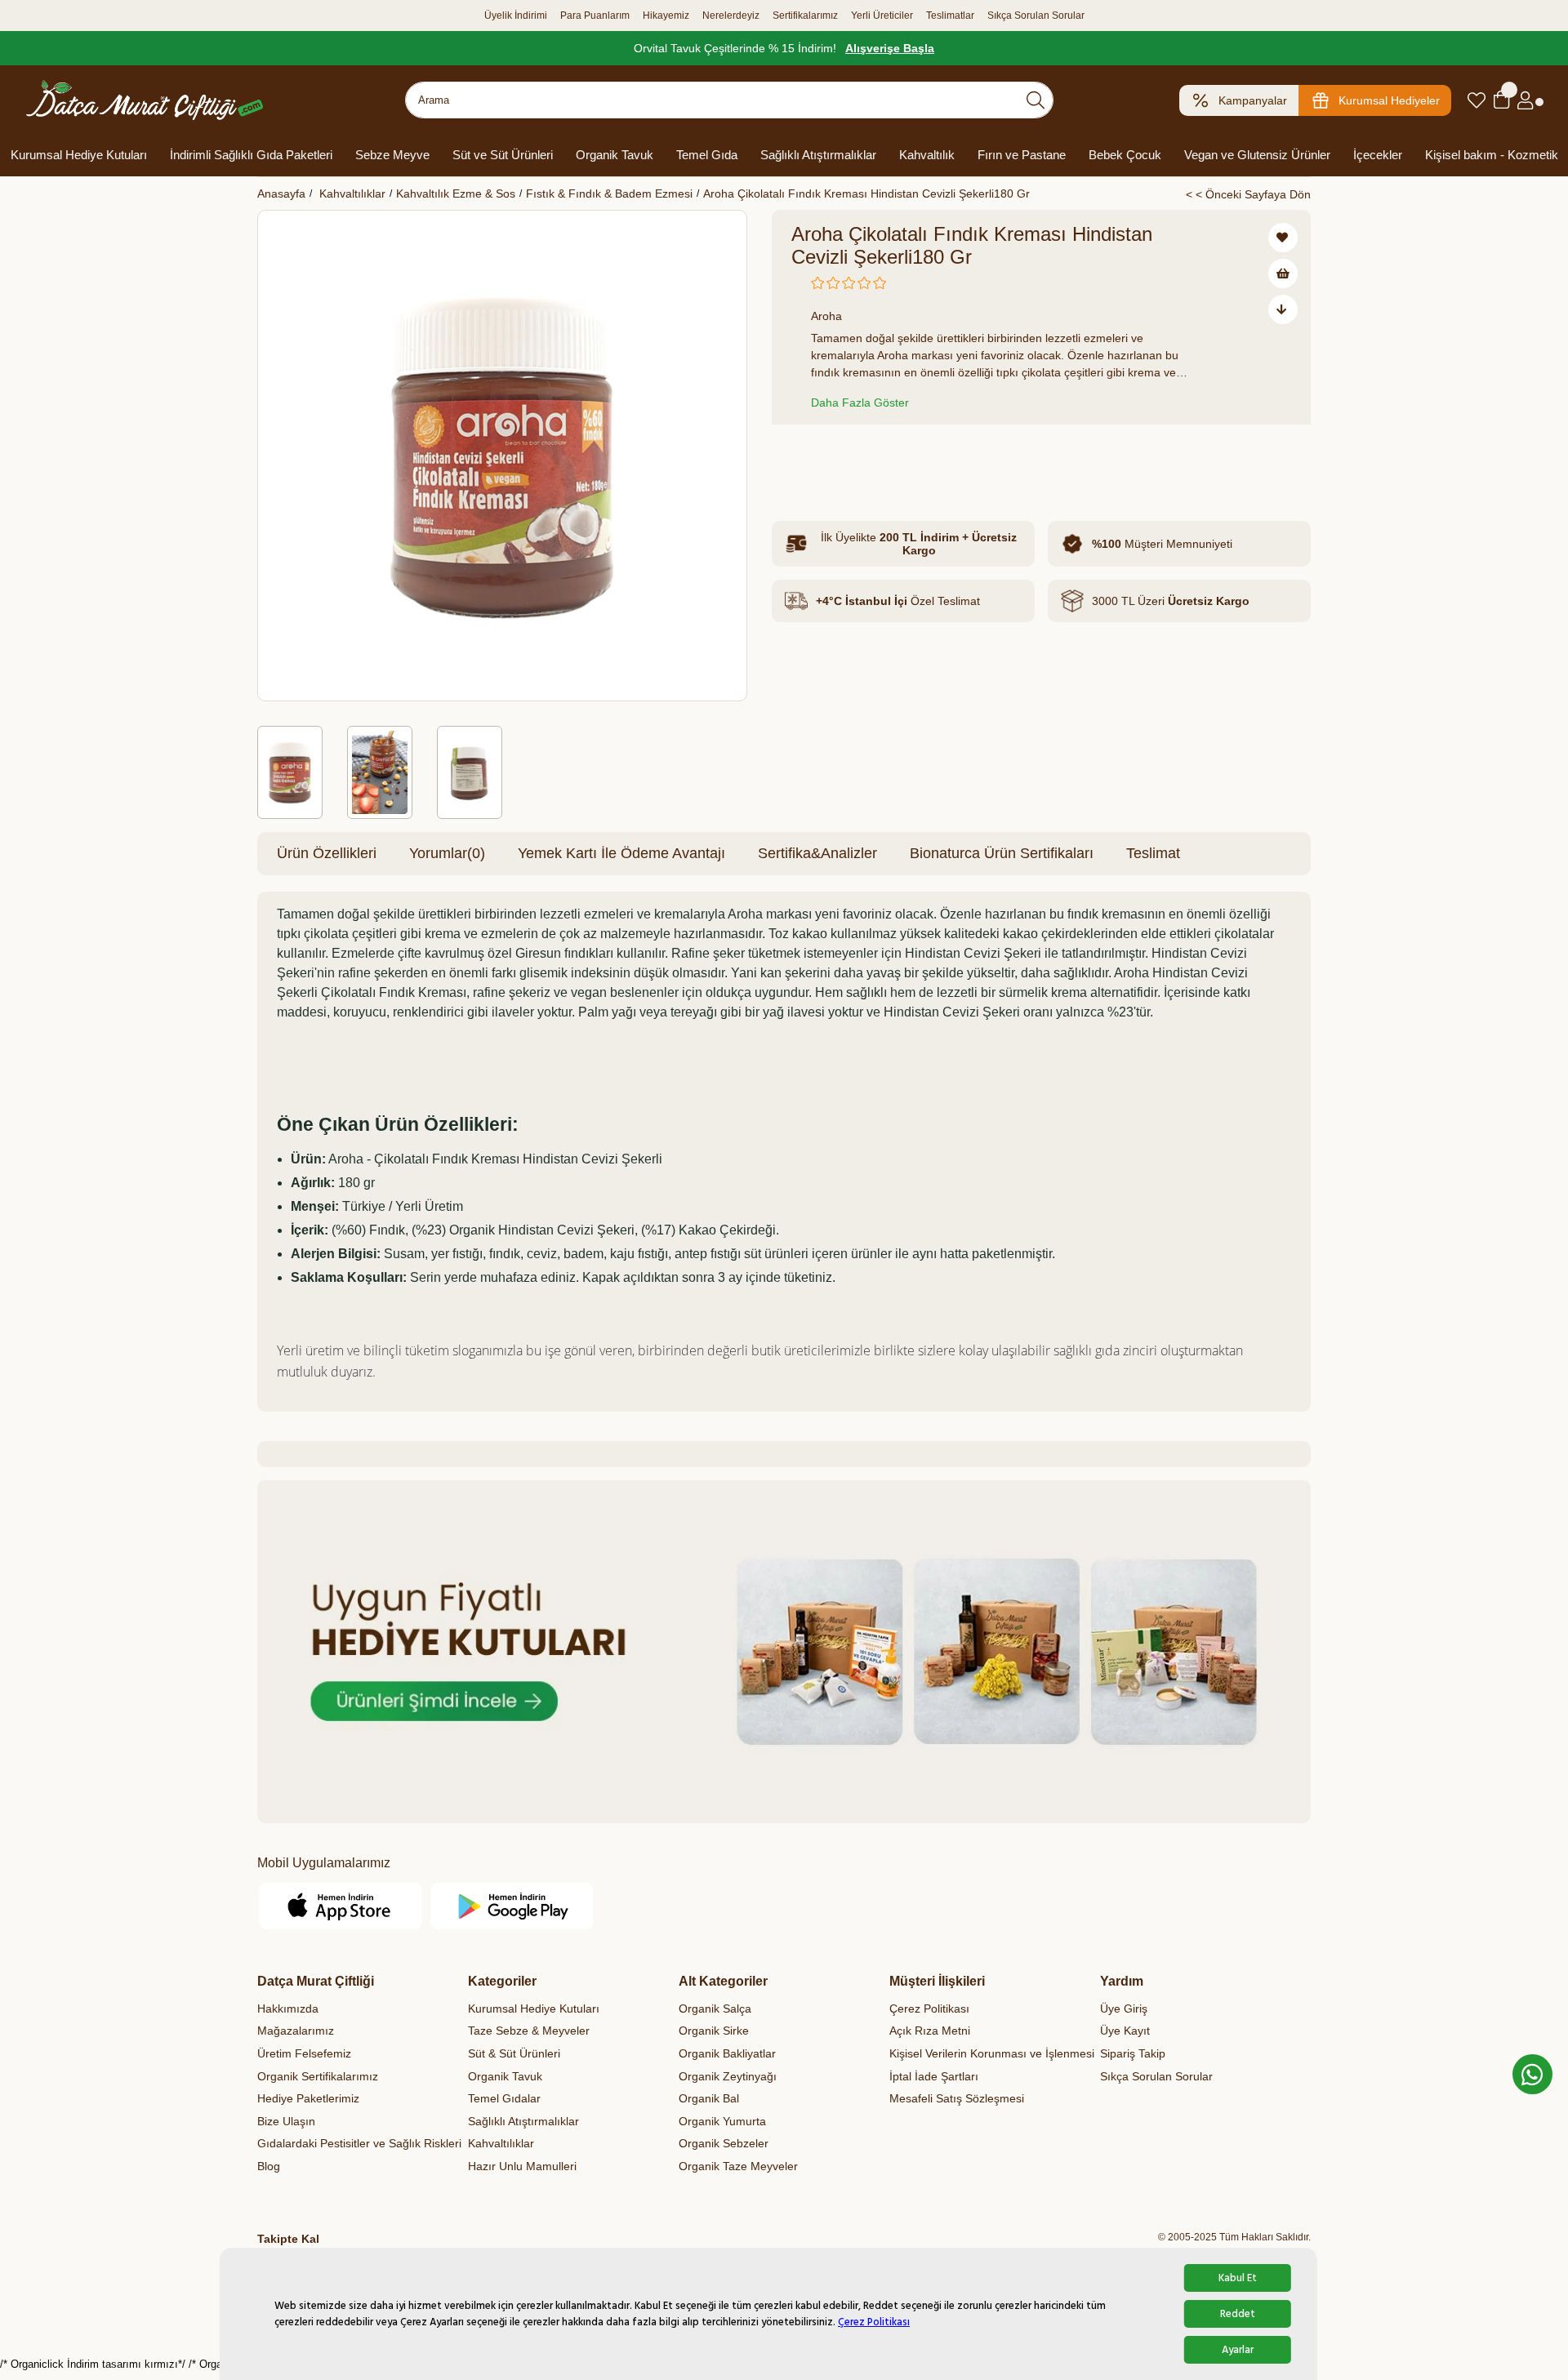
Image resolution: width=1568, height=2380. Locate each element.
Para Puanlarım (595, 16)
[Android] (512, 1906)
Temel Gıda (707, 155)
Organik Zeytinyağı (728, 2076)
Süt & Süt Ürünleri (514, 2053)
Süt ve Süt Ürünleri (503, 155)
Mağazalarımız (296, 2031)
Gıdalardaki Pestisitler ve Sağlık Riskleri (359, 2143)
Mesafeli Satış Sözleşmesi (957, 2098)
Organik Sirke (714, 2031)
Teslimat (1153, 853)
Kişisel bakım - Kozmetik (1492, 155)
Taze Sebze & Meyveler (529, 2031)
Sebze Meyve (392, 155)
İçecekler (1378, 155)
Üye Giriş (1124, 2009)
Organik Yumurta (722, 2121)
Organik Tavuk (615, 155)
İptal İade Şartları (934, 2076)
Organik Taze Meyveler (738, 2166)
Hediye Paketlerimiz (308, 2098)
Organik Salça (715, 2009)
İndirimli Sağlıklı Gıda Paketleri (251, 155)
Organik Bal (709, 2098)
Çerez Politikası (874, 2322)
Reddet (1238, 2314)
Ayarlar (1238, 2350)
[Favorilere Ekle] (1283, 238)
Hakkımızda (288, 2009)
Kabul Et (1238, 2278)
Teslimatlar (950, 16)
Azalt (808, 459)
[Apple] (341, 1906)
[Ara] (1036, 100)
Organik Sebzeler (724, 2143)
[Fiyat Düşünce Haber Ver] (1283, 309)
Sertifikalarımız (805, 16)
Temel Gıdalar (504, 2098)
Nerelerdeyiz (731, 16)
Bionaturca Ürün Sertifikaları (1002, 853)
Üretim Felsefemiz (304, 2053)
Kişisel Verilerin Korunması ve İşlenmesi (992, 2053)
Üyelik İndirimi (516, 16)
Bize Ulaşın (286, 2121)
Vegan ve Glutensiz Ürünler (1257, 155)
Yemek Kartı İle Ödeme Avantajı (621, 853)
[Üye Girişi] (1525, 100)
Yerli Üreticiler (882, 16)
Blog (269, 2166)
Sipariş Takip (1133, 2053)
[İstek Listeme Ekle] (1283, 274)
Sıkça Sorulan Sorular (1036, 16)
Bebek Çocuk (1125, 155)
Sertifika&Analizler (817, 853)
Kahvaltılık (927, 155)
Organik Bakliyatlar (727, 2053)
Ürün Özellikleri (327, 853)
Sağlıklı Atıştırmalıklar (818, 155)
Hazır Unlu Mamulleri (522, 2166)
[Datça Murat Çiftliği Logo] (145, 100)
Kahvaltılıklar (501, 2143)
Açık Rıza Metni (930, 2031)
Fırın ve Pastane (1022, 155)
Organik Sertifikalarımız (318, 2076)
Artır (891, 459)
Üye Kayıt (1125, 2031)
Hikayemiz (666, 16)
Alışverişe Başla (890, 48)
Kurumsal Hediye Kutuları (79, 155)
